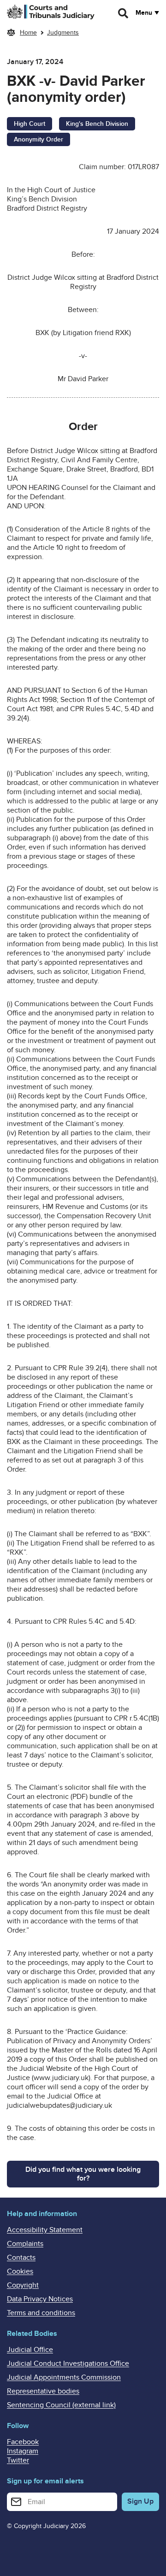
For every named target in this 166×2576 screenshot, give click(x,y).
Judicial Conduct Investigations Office (68, 2364)
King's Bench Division (97, 124)
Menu (144, 13)
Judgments (63, 32)
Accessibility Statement (45, 2230)
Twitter (18, 2460)
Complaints (25, 2244)
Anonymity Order (39, 139)
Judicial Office (30, 2350)
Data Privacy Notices (40, 2299)
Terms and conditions (41, 2313)
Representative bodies (43, 2391)
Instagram (23, 2451)
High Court (30, 124)
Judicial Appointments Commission (64, 2377)
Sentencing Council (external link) (61, 2405)
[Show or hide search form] (124, 13)
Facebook (23, 2442)
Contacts (21, 2258)
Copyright (23, 2285)
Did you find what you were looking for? (83, 2174)
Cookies (20, 2271)
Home (28, 32)
